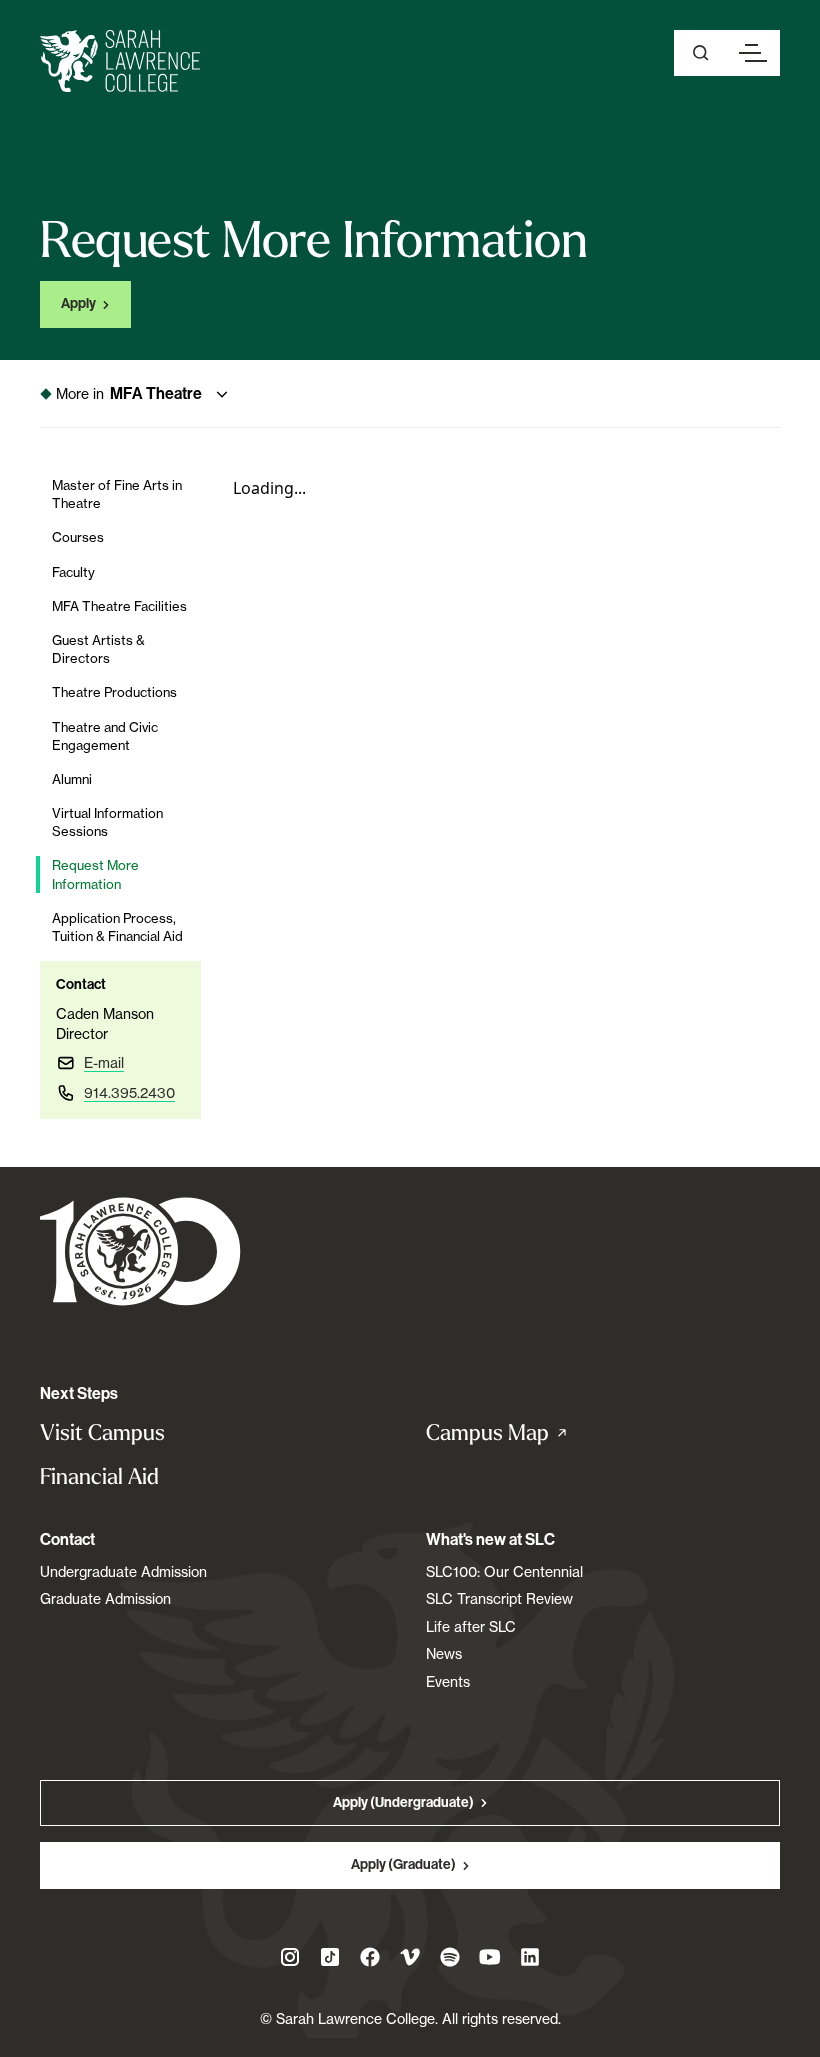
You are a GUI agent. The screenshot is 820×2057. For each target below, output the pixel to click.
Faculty (73, 572)
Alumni (72, 779)
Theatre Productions (114, 692)
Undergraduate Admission (123, 1571)
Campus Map (518, 1433)
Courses (78, 537)
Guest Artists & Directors (98, 649)
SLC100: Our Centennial (504, 1571)
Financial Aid (99, 1476)
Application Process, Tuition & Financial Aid (117, 927)
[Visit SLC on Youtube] (490, 1957)
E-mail (104, 1062)
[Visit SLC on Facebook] (370, 1957)
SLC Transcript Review (499, 1598)
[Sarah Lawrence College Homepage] (140, 1250)
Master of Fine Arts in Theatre (117, 494)
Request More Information (95, 874)
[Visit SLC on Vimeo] (410, 1957)
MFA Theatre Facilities (119, 606)
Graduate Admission (105, 1598)
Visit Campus (102, 1432)
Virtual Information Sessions (107, 822)
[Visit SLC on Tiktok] (330, 1957)
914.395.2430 (129, 1092)
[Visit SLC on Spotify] (450, 1957)
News (444, 1653)
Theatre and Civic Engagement (105, 736)
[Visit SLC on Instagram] (290, 1957)
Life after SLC (471, 1626)
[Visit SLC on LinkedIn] (530, 1957)
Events (448, 1681)
